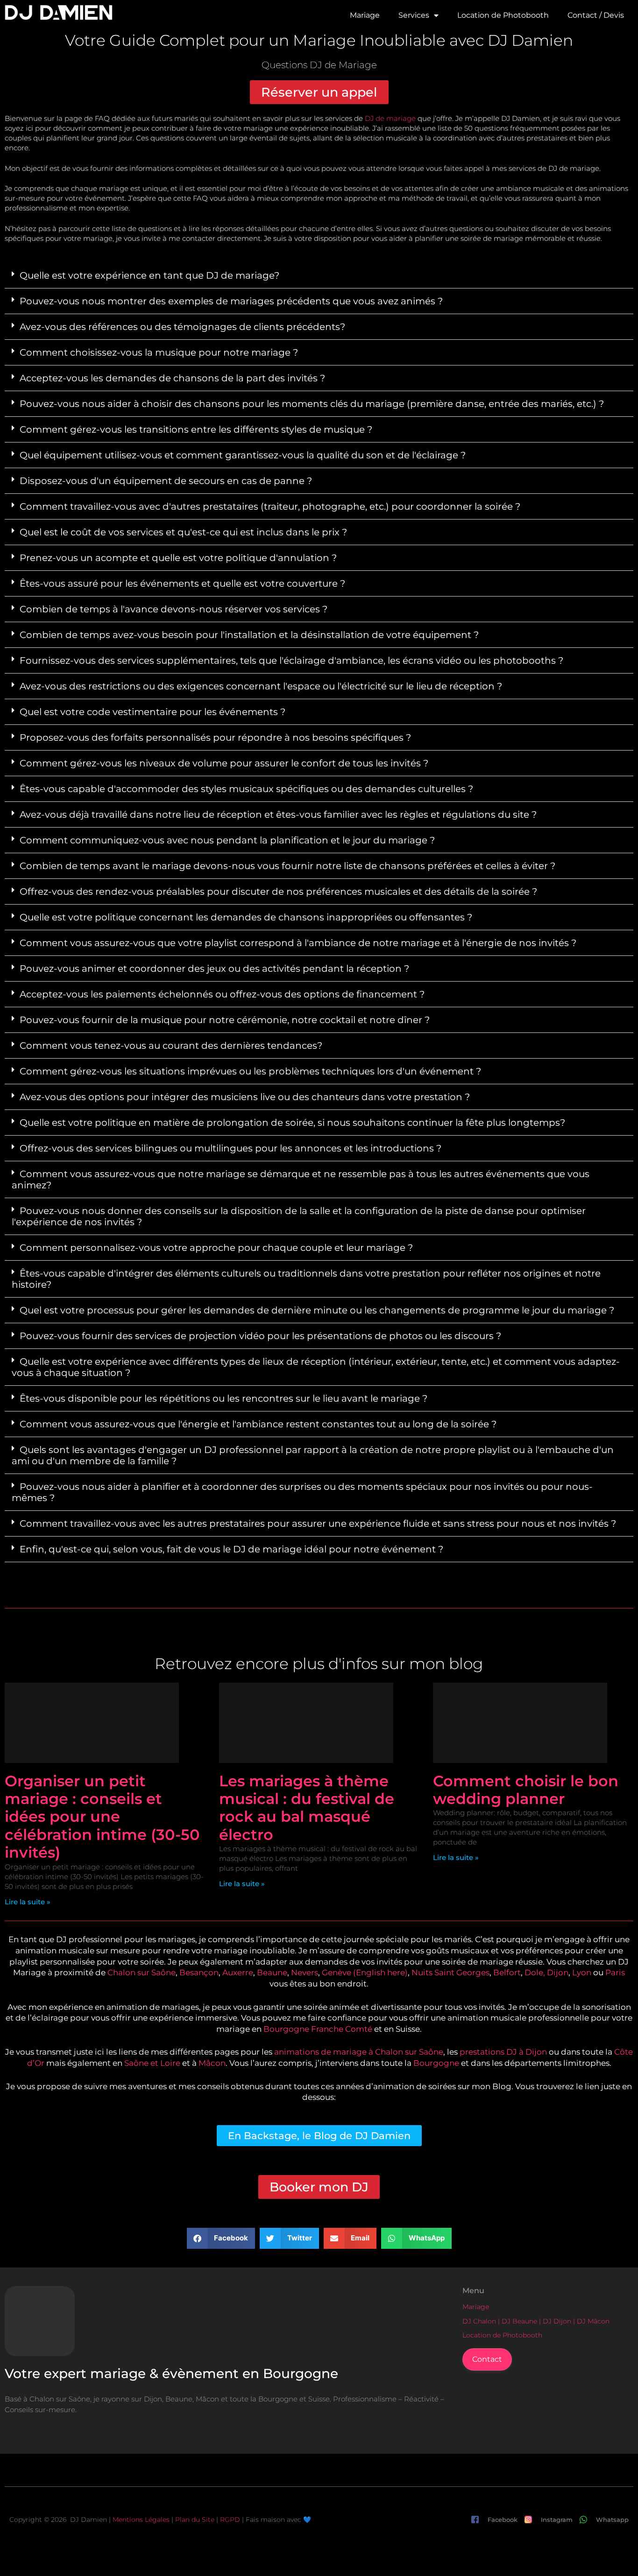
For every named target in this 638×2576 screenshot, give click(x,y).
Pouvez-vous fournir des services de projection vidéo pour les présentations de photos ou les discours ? (260, 1336)
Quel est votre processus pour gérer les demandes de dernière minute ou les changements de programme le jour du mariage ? (317, 1310)
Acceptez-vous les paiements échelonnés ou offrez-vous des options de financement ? (222, 994)
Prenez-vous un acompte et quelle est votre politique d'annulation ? (178, 558)
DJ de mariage (390, 118)
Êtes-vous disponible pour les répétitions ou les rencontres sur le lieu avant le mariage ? (223, 1398)
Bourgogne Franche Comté (318, 2029)
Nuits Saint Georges (450, 1972)
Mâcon (212, 2063)
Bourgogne (436, 2063)
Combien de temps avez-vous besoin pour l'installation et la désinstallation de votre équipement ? (249, 635)
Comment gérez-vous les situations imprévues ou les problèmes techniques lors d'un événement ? (250, 1071)
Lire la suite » (28, 1902)
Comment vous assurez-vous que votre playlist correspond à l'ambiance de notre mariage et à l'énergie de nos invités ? (298, 943)
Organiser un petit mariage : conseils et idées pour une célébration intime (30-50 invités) (102, 1817)
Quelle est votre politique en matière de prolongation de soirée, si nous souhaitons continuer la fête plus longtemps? (292, 1123)
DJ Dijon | (560, 2321)
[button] (319, 276)
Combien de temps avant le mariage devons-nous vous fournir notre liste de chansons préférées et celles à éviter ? (287, 866)
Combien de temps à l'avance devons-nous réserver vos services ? (174, 609)
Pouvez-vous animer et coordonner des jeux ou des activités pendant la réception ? (214, 969)
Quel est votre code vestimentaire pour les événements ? (152, 712)
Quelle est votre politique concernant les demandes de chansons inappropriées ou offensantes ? (246, 917)
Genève (337, 1972)
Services (414, 15)
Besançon (199, 1972)
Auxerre (238, 1972)
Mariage (365, 15)
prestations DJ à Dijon (502, 2052)
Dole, (535, 1972)
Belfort (507, 1972)
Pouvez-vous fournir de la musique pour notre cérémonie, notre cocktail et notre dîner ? (225, 1020)
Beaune (272, 1972)
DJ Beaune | (522, 2321)
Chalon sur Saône (142, 1972)
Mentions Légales (141, 2520)
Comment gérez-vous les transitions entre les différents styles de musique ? (196, 429)
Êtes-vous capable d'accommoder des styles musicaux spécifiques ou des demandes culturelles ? (246, 789)
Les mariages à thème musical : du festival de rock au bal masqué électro (307, 1808)
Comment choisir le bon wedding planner (526, 1790)
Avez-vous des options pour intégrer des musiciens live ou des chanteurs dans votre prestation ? (245, 1097)
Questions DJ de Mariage (319, 65)
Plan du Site (195, 2520)
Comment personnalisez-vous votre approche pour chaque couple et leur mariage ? (216, 1248)
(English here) (380, 1972)
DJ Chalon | (482, 2321)
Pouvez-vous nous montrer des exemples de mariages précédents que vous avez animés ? (231, 301)
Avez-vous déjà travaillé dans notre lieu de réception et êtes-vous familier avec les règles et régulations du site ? (278, 814)
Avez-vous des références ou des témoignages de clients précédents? (182, 327)
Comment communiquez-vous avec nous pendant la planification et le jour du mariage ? (227, 840)
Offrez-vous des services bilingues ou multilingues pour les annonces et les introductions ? (230, 1148)
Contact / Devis (596, 15)
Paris (615, 1972)
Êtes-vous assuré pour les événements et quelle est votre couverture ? (182, 583)
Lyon (582, 1972)
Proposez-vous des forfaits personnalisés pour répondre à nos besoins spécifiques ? (215, 737)
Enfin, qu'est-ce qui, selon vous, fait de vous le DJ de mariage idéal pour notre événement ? (231, 1549)
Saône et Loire (152, 2063)
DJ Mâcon (593, 2321)
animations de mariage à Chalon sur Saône (359, 2052)
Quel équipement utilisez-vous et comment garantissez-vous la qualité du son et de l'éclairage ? (243, 455)
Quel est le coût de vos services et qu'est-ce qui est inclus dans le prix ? (183, 532)
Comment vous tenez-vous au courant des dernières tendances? (171, 1046)
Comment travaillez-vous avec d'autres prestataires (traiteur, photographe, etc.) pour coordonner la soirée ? (270, 506)
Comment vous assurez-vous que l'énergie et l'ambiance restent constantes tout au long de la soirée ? (258, 1424)
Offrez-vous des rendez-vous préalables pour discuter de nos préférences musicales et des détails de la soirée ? (278, 891)
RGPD (230, 2520)
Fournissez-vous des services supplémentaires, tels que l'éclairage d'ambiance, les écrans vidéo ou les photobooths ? (291, 660)
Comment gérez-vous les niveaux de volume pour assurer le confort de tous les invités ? (224, 763)
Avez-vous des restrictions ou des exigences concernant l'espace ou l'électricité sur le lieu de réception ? (261, 686)
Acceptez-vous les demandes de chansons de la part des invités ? (172, 378)
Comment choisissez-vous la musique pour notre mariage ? (159, 352)
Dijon (558, 1972)
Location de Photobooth (503, 15)
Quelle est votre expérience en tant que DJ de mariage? (149, 275)
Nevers (305, 1972)
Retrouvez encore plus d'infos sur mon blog (319, 1664)
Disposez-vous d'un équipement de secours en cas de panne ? (166, 481)
